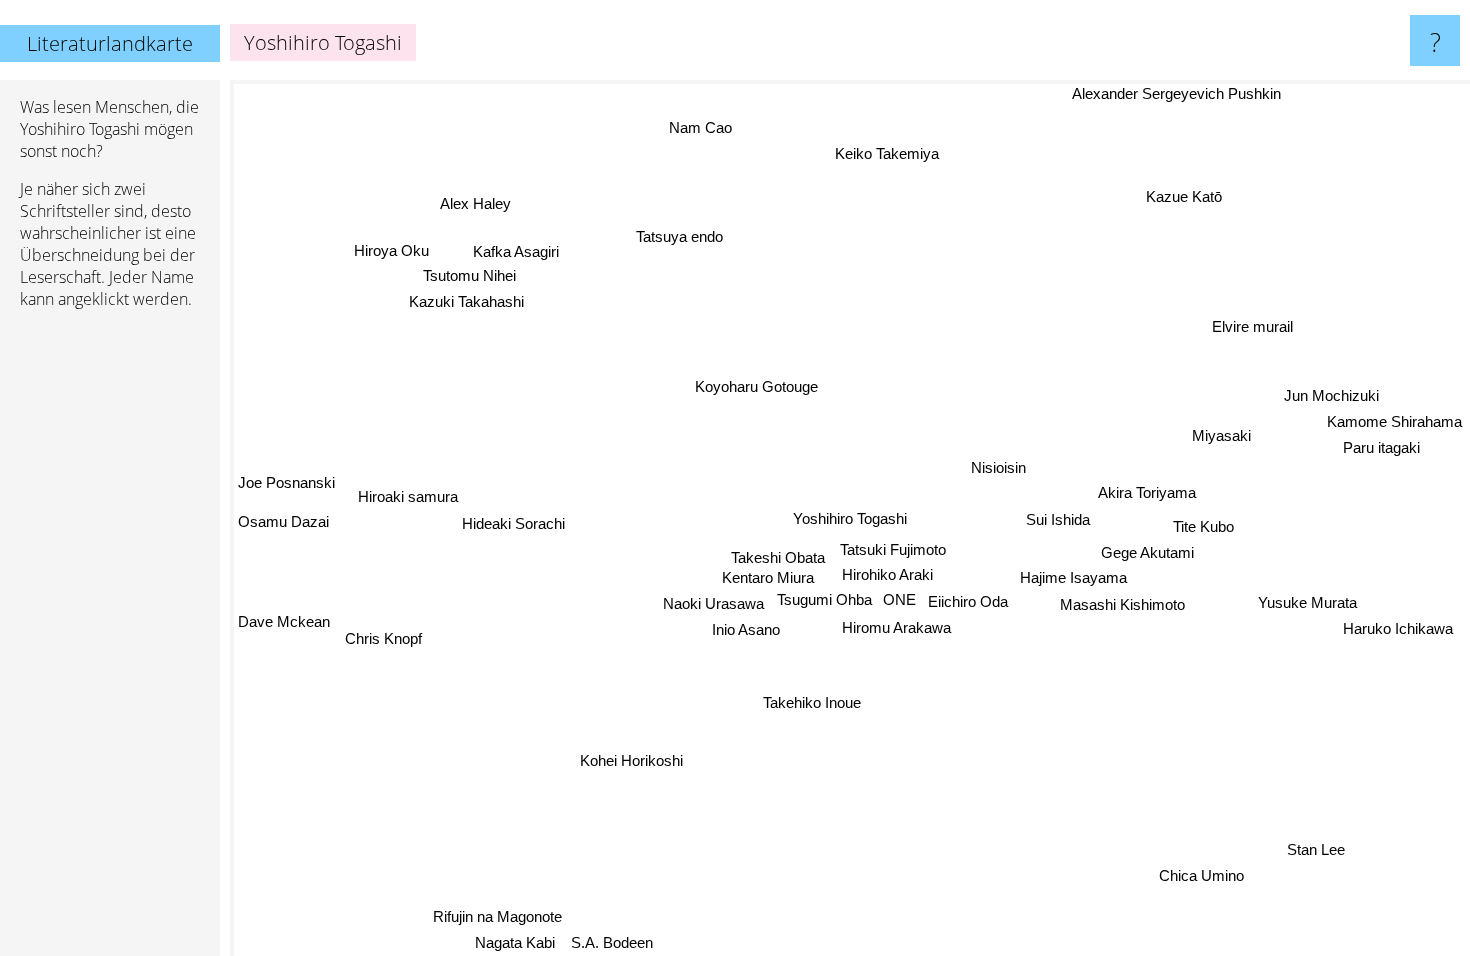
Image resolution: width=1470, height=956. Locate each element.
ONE (899, 599)
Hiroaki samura (408, 494)
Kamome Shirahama (1394, 420)
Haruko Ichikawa (1400, 627)
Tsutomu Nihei (471, 274)
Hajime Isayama (1074, 579)
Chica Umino (1207, 872)
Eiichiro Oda (967, 603)
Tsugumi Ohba (825, 600)
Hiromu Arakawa (895, 628)
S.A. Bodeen (612, 942)
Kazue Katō (1186, 197)
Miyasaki (1222, 436)
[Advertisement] (110, 631)
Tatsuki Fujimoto (893, 550)
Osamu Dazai (283, 522)
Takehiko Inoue (818, 706)
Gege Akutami (1146, 554)
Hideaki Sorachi (514, 521)
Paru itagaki (1380, 447)
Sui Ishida (1058, 520)
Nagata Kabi (515, 942)
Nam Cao (701, 127)
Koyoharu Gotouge (754, 386)
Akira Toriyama (1146, 493)
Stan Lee (1315, 851)
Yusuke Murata (1307, 601)
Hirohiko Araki (887, 575)
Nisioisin (999, 468)
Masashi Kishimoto (1121, 606)
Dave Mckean (284, 612)
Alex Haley (473, 205)
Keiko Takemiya (890, 153)
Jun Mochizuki (1332, 395)
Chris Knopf (382, 636)
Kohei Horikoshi (609, 746)
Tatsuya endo (677, 236)
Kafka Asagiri (515, 250)
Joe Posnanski (286, 484)
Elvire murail (1254, 327)
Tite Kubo (1203, 527)
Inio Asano (749, 631)
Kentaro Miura (769, 578)
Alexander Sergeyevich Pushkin (1176, 93)
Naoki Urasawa (713, 605)
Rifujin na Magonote (496, 915)
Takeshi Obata (778, 558)
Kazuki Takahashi (468, 300)
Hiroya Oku (392, 249)
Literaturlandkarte (110, 43)
